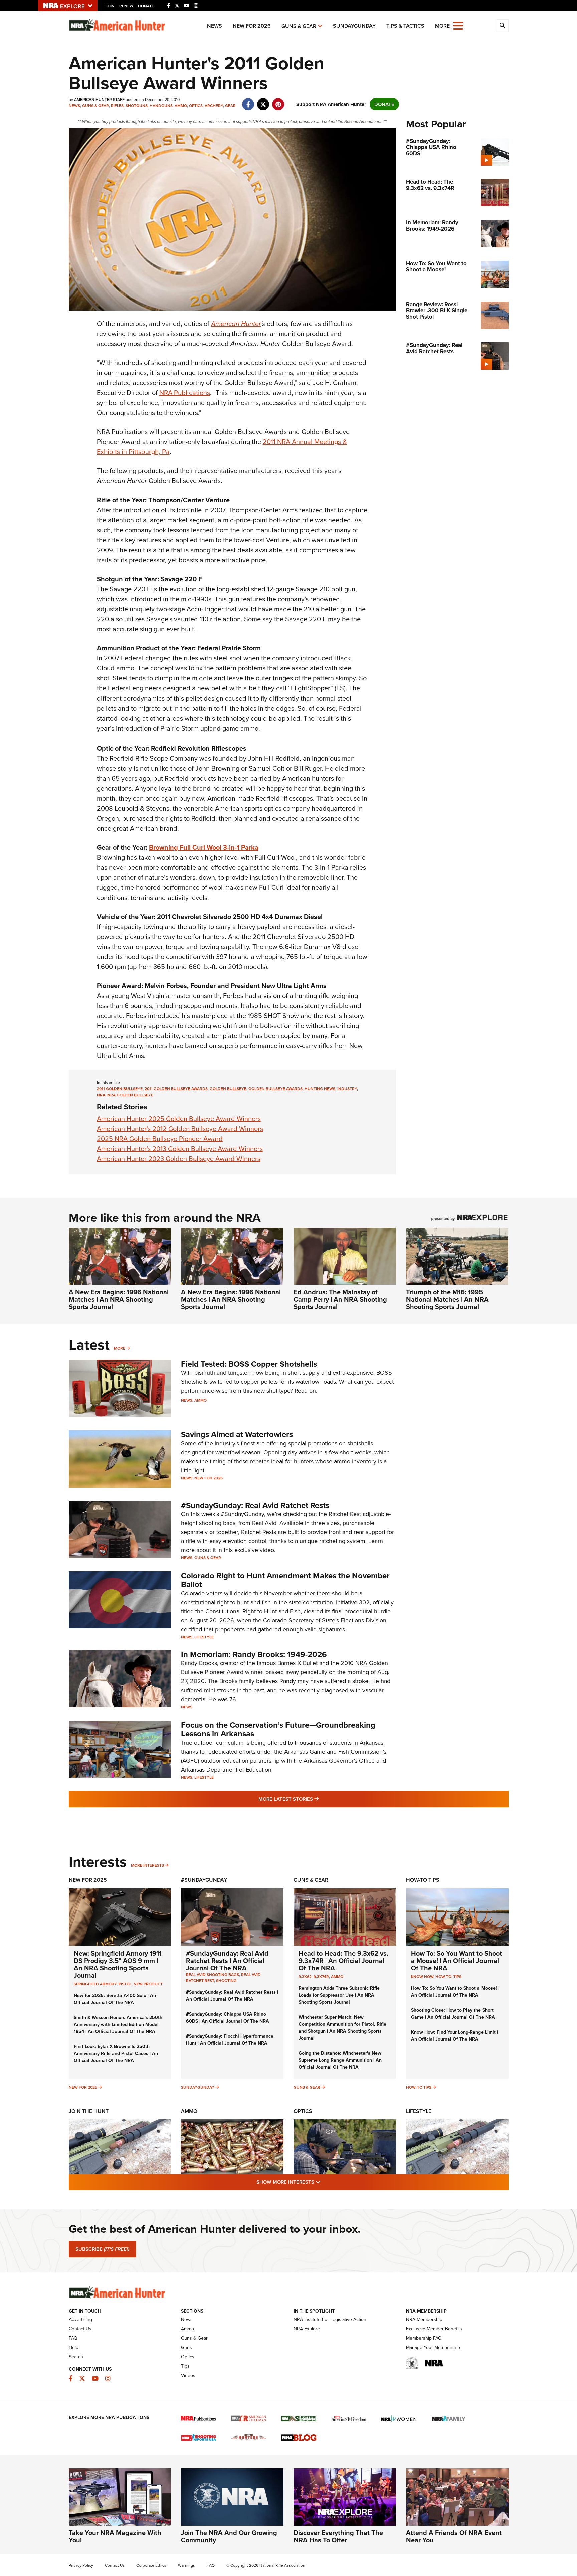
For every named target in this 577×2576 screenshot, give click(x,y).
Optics (196, 106)
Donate (146, 6)
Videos (188, 2375)
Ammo (181, 106)
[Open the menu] (458, 25)
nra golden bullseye (130, 1095)
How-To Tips (423, 1880)
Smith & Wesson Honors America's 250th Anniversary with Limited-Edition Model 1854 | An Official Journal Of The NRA (118, 2025)
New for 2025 (83, 2087)
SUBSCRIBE (102, 2249)
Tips (457, 1977)
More (120, 1348)
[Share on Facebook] (248, 101)
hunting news (320, 1089)
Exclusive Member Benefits (434, 2329)
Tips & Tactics (405, 26)
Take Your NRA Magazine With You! (115, 2536)
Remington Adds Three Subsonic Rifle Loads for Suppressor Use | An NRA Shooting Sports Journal (339, 1995)
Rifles (117, 106)
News (215, 26)
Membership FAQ (424, 2338)
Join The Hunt (89, 2111)
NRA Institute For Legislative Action (330, 2319)
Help (74, 2347)
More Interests (147, 1865)
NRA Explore (307, 2329)
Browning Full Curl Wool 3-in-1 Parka (204, 847)
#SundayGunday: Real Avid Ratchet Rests (255, 1505)
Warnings (186, 2565)
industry (347, 1089)
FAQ (73, 2338)
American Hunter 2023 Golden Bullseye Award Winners (179, 1159)
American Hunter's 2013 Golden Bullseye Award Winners (180, 1149)
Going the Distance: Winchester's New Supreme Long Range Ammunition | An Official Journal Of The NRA (340, 2060)
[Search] (502, 26)
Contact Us (80, 2329)
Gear (230, 106)
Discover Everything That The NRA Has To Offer (338, 2536)
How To (443, 1977)
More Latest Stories (316, 1799)
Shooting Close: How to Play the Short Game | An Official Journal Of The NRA (453, 2014)
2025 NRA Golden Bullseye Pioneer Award (160, 1139)
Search (76, 2357)
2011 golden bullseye (120, 1089)
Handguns (161, 106)
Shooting (226, 1981)
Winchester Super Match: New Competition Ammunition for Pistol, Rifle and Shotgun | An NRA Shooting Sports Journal (342, 2028)
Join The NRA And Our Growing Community (229, 2536)
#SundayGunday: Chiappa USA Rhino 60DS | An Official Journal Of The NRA (228, 2018)
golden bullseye (228, 1089)
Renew (126, 6)
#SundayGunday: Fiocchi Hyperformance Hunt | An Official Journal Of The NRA (230, 2040)
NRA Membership (424, 2319)
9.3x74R (321, 1977)
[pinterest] (278, 101)
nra (101, 1095)
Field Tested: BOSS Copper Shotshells (249, 1364)
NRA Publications (185, 393)
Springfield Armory (95, 1984)
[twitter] (263, 101)
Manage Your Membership (433, 2347)
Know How (422, 1977)
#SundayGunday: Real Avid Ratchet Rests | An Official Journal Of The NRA (227, 1961)
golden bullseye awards (275, 1089)
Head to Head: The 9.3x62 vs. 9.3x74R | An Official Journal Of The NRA (343, 1961)
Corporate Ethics (151, 2565)
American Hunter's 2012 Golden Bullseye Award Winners (180, 1129)
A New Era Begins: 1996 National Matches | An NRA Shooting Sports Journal (119, 1299)
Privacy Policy (81, 2565)
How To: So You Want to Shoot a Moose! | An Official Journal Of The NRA (456, 1961)
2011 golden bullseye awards (176, 1089)
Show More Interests (325, 2182)
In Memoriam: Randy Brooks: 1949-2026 (254, 1654)
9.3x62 (305, 1977)
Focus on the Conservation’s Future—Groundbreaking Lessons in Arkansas (278, 1729)
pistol (125, 1984)
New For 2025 (88, 1880)
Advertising (80, 2319)
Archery (214, 106)
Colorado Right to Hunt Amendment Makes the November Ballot (285, 1580)
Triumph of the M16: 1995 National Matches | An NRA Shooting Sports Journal (447, 1299)
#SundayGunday (204, 1880)
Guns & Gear (299, 26)
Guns (186, 2347)
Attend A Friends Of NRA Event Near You (454, 2536)
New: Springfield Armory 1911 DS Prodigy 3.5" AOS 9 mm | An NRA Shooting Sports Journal (118, 1964)
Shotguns (137, 106)
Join (110, 6)
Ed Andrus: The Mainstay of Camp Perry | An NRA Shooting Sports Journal (340, 1299)
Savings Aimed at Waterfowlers (237, 1434)
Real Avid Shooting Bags (213, 1975)
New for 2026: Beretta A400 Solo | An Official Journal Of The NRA (115, 1999)
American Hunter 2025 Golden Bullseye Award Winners (179, 1119)
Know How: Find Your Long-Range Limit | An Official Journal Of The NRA (454, 2036)
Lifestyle (204, 1637)
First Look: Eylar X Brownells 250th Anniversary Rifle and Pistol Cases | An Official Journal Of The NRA (116, 2054)
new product (148, 1984)
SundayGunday (354, 26)
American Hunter (236, 324)
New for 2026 (252, 26)
